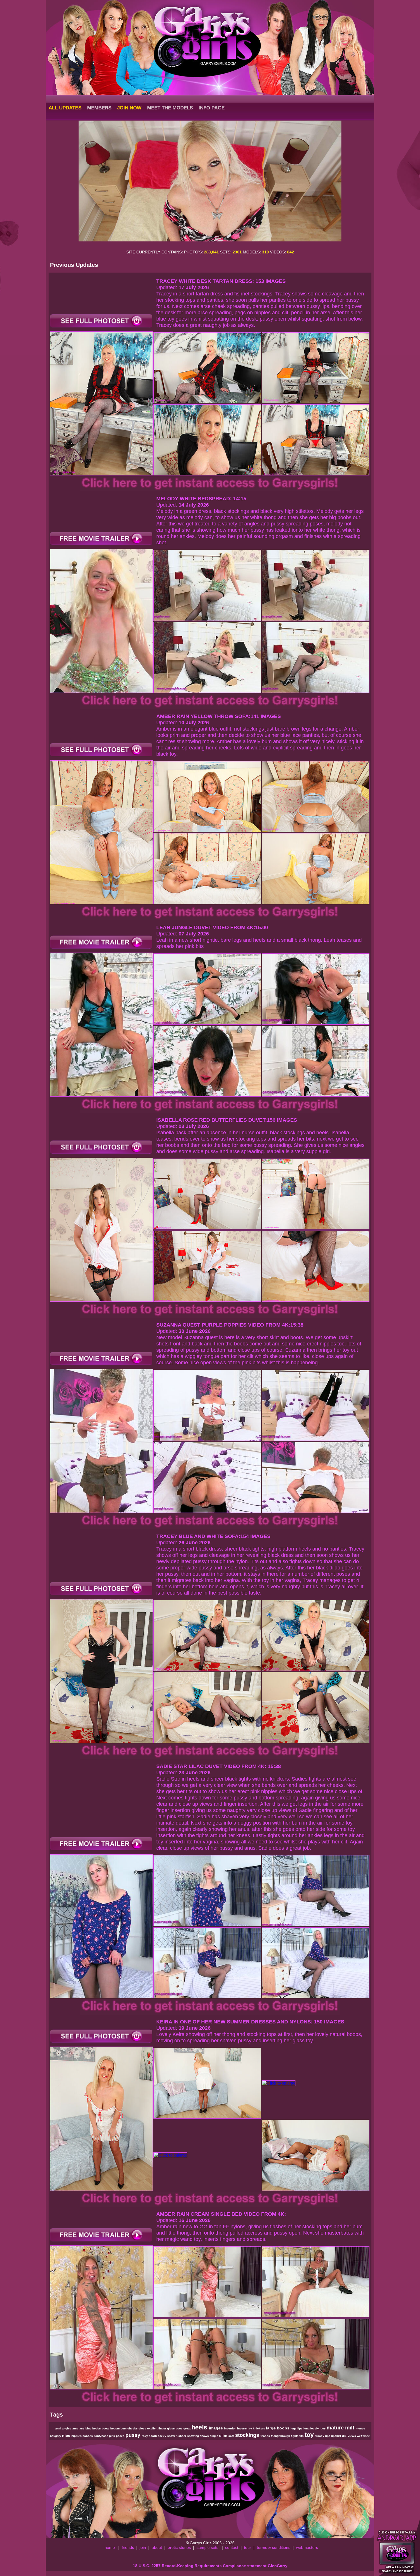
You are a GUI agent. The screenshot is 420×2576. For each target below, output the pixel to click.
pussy (134, 2435)
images (216, 2428)
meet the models (170, 108)
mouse (360, 2428)
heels (200, 2427)
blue (89, 2428)
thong (275, 2436)
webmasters (307, 2547)
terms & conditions (274, 2547)
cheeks (133, 2428)
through (285, 2436)
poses (121, 2436)
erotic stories (179, 2547)
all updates (65, 108)
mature (336, 2428)
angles (67, 2428)
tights (295, 2436)
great (187, 2428)
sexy (163, 2436)
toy (310, 2435)
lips (300, 2428)
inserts (242, 2428)
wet (360, 2436)
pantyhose (101, 2436)
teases (266, 2436)
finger (163, 2428)
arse (76, 2428)
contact (232, 2547)
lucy (323, 2428)
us (345, 2435)
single (214, 2436)
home (110, 2547)
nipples (77, 2436)
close (143, 2428)
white (366, 2436)
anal (59, 2428)
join (143, 2547)
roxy (145, 2436)
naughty (56, 2436)
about (157, 2547)
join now (129, 108)
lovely (315, 2428)
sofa (232, 2436)
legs (294, 2428)
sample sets (207, 2547)
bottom (115, 2428)
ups (328, 2436)
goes (180, 2428)
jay (250, 2428)
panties (88, 2436)
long (307, 2428)
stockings (248, 2435)
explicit (153, 2428)
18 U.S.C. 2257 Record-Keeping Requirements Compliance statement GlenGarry (210, 2566)
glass (171, 2428)
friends (128, 2547)
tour (248, 2547)
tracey (320, 2436)
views (352, 2436)
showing (193, 2436)
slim (224, 2435)
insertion (231, 2428)
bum (124, 2428)
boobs (97, 2428)
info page (212, 108)
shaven (173, 2436)
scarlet (154, 2436)
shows (205, 2436)
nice (67, 2435)
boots (106, 2428)
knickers (259, 2428)
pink (113, 2436)
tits (302, 2436)
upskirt (336, 2436)
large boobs (278, 2428)
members (99, 108)
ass (82, 2428)
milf (350, 2428)
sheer (183, 2436)
